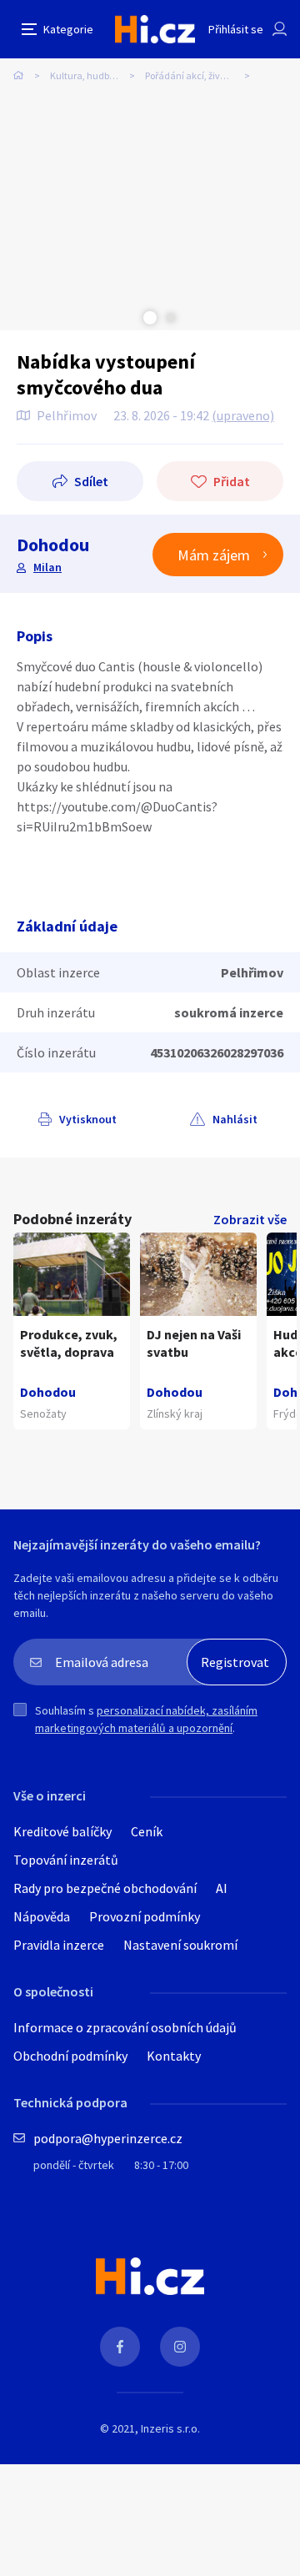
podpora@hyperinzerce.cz (108, 2138)
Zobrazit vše (250, 1219)
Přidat (232, 481)
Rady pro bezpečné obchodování (105, 1888)
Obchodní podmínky (70, 2056)
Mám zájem (214, 555)
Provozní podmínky (145, 1916)
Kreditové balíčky (62, 1831)
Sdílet (91, 481)
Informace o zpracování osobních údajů (125, 2027)
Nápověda (42, 1916)
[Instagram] (180, 2347)
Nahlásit (235, 1119)
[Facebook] (120, 2347)
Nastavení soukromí (180, 1945)
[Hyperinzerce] (155, 29)
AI (222, 1888)
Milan (47, 567)
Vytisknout (88, 1119)
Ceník (147, 1831)
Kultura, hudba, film (93, 75)
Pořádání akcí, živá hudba (200, 75)
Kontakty (174, 2056)
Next (171, 318)
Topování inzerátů (66, 1860)
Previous (129, 318)
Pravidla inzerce (59, 1945)
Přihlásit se (236, 29)
